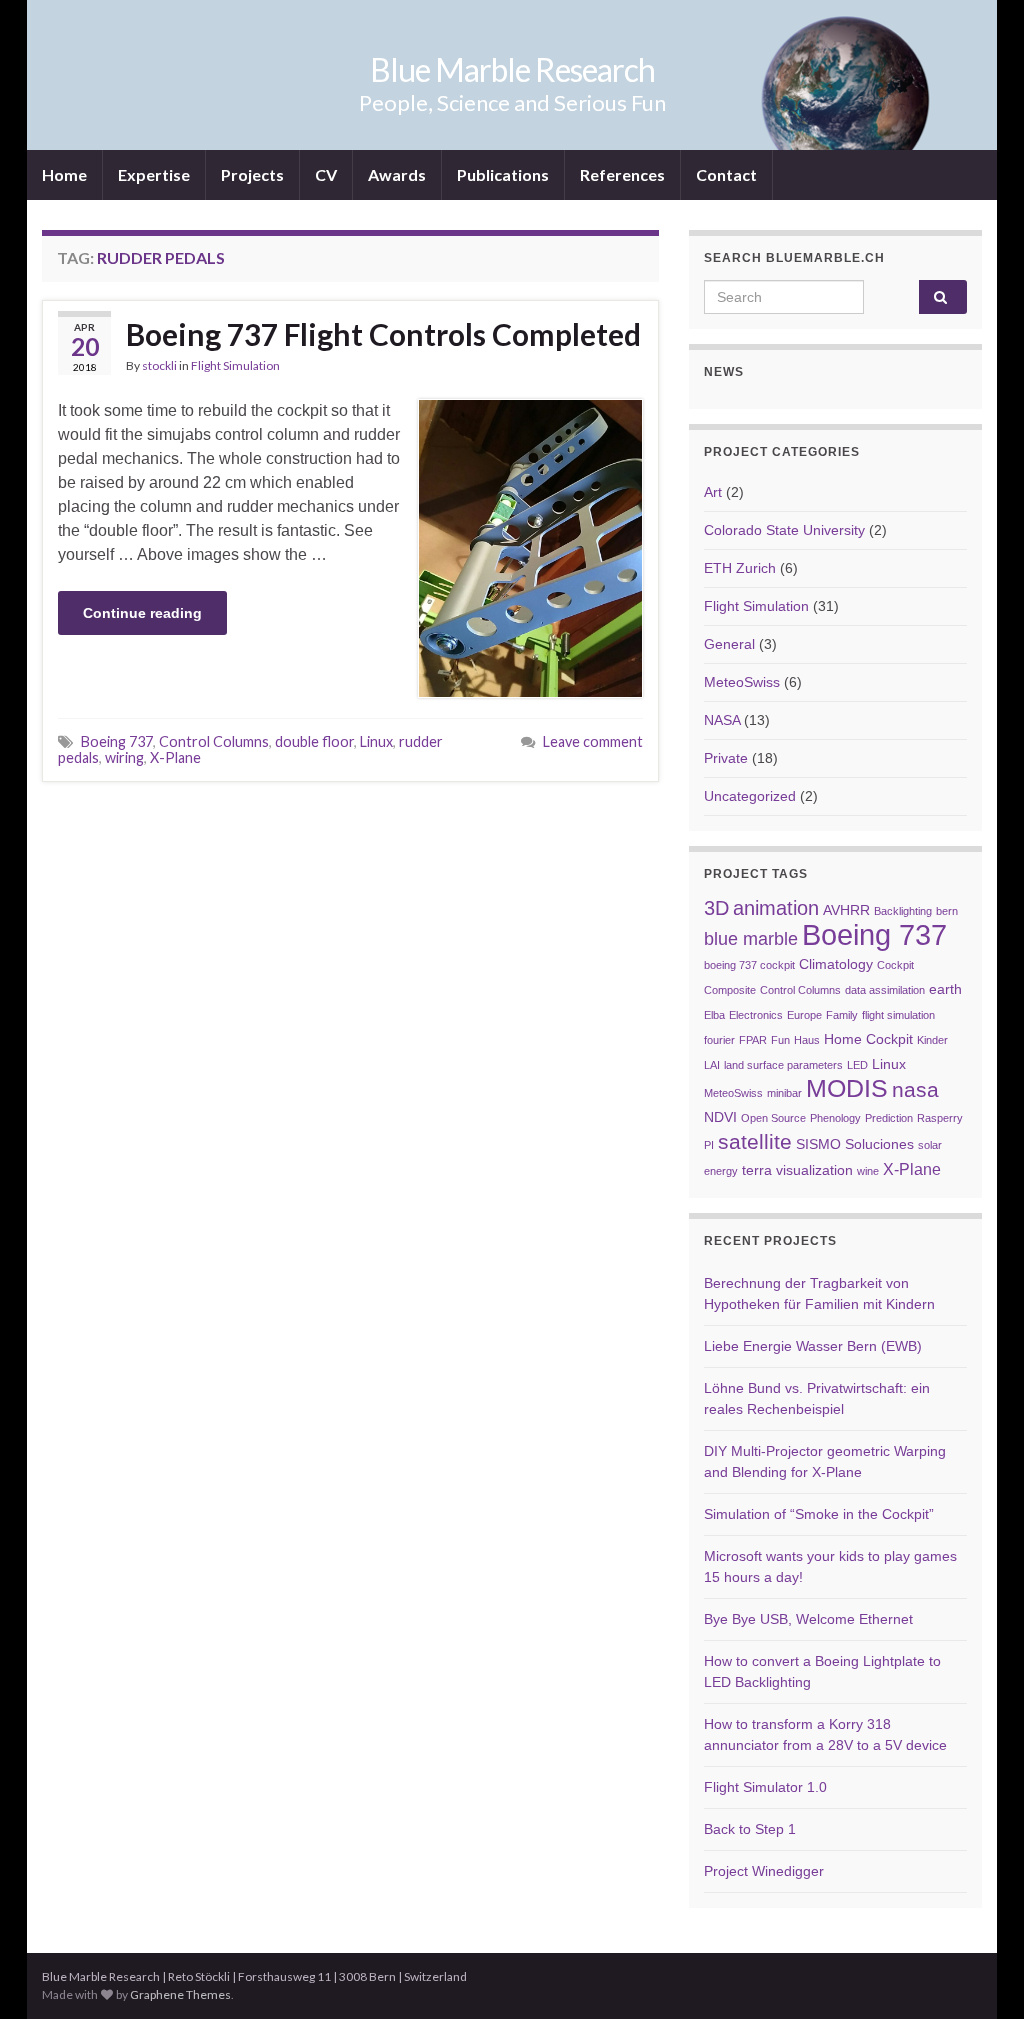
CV (326, 174)
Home (64, 174)
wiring (124, 757)
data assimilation (885, 990)
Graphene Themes (180, 1994)
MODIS (847, 1088)
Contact (726, 174)
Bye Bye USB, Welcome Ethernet (808, 1619)
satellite (755, 1141)
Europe (804, 1015)
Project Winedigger (764, 1871)
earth (945, 989)
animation (776, 908)
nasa (915, 1089)
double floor (314, 741)
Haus (807, 1040)
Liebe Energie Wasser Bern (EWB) (813, 1346)
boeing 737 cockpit (749, 965)
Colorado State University (784, 530)
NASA (722, 720)
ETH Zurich (740, 568)
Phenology (835, 1118)
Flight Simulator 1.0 (765, 1787)
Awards (397, 174)
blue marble (751, 939)
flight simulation (898, 1015)
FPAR (753, 1040)
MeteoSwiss (742, 682)
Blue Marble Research (512, 69)
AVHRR (846, 910)
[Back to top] (979, 1974)
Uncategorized (750, 796)
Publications (503, 174)
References (622, 174)
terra (757, 1170)
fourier (719, 1040)
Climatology (836, 964)
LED (857, 1065)
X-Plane (175, 757)
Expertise (154, 174)
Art (713, 492)
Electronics (756, 1015)
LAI (712, 1065)
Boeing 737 (117, 741)
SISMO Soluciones (855, 1144)
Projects (252, 174)
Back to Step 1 (750, 1829)
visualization (814, 1170)
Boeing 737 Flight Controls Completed (383, 334)
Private (726, 758)
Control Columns (214, 741)
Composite (730, 990)
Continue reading (142, 613)
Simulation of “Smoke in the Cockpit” (819, 1514)
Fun (780, 1040)
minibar (784, 1093)
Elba (714, 1015)
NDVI (720, 1117)
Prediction (889, 1118)
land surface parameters (783, 1065)
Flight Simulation (235, 365)
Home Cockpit (868, 1039)
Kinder (932, 1040)
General (729, 644)
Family (842, 1015)
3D (716, 908)
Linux (376, 741)
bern (947, 911)
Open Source (773, 1118)
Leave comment (593, 741)
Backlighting (903, 911)
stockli (159, 365)
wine (868, 1171)
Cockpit (895, 965)
